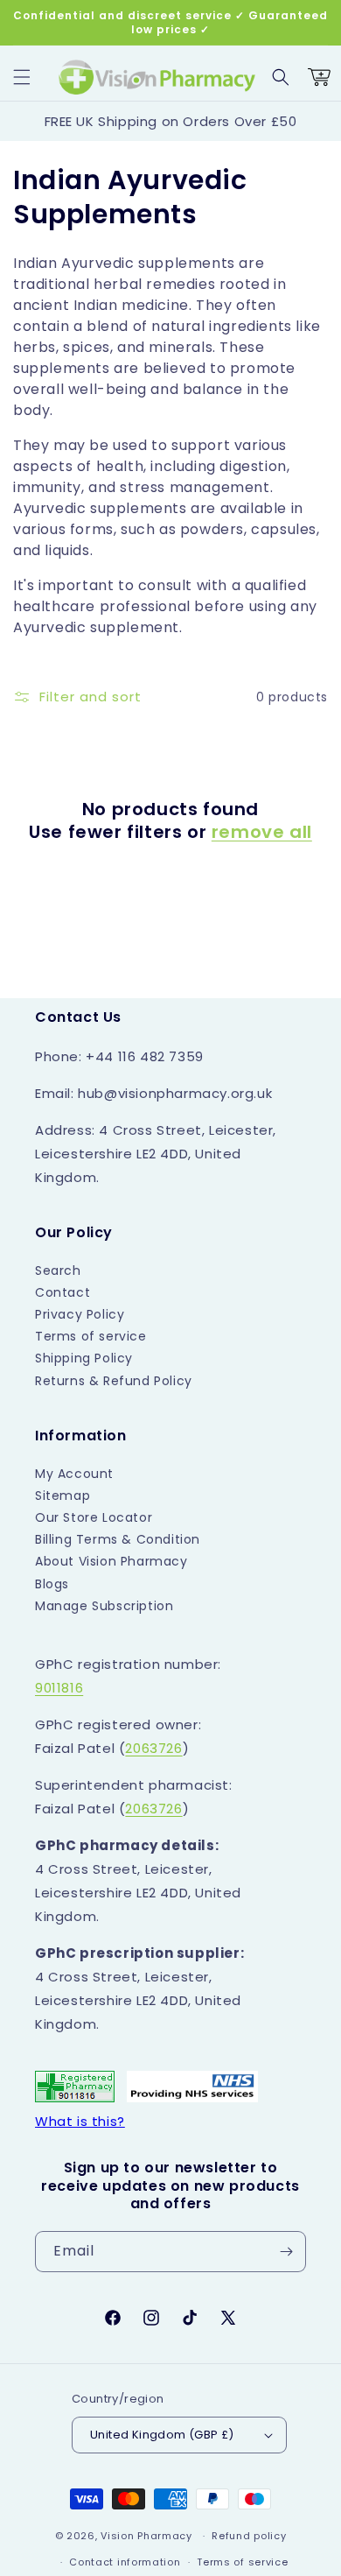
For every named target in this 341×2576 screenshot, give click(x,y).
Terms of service (91, 1336)
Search (58, 1270)
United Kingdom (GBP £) (162, 2435)
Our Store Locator (94, 1517)
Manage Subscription (104, 1606)
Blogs (52, 1584)
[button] (22, 77)
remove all (262, 832)
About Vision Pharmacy (111, 1561)
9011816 (59, 1688)
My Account (74, 1474)
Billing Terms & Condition (118, 1539)
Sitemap (63, 1496)
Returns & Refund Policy (114, 1381)
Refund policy (249, 2536)
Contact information (125, 2562)
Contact (63, 1292)
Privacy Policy (80, 1314)
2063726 (153, 1748)
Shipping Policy (84, 1358)
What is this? (80, 2121)
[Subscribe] (286, 2252)
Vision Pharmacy (146, 2536)
